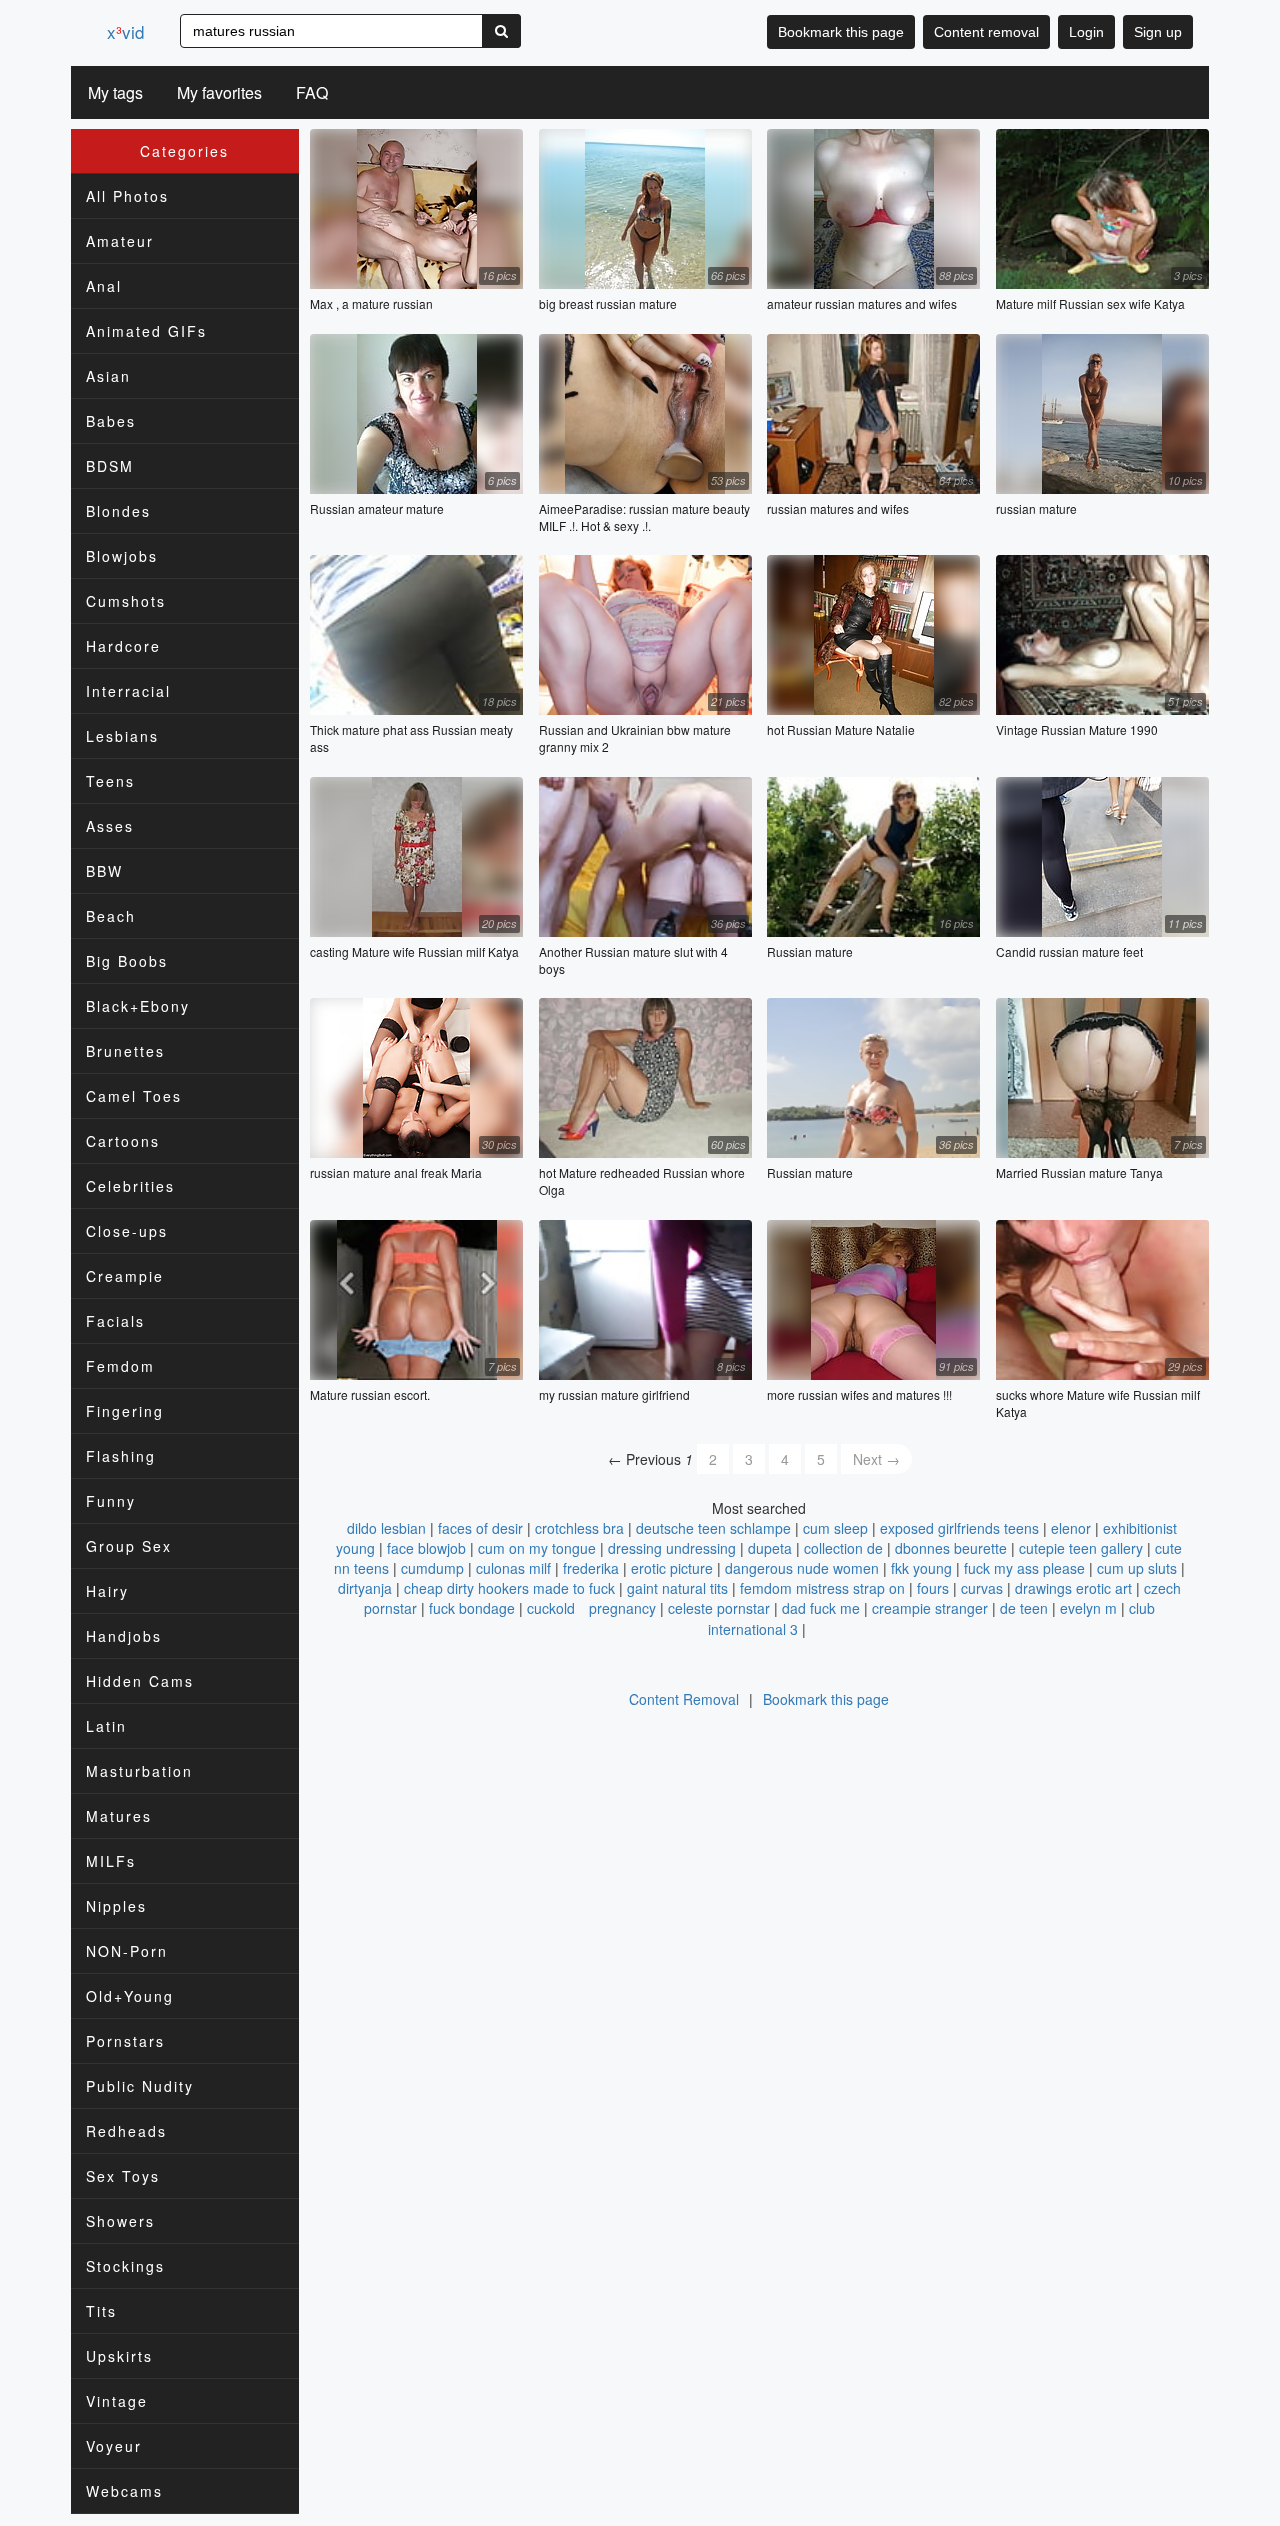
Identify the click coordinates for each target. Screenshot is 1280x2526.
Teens (110, 781)
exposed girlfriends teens (959, 1528)
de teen (1024, 1608)
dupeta (770, 1548)
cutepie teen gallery (1081, 1548)
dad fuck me (821, 1608)
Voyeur (114, 2446)
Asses (110, 826)
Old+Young (130, 1996)
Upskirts (119, 2356)
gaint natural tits (677, 1588)
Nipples (116, 1906)
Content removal (986, 32)
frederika (591, 1568)
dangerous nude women (802, 1568)
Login (1086, 32)
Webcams (124, 2491)
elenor (1071, 1528)
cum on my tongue (537, 1548)
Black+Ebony (138, 1006)
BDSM (110, 466)
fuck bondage (472, 1608)
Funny (111, 1501)
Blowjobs (122, 556)
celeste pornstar (719, 1608)
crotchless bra (579, 1528)
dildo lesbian (386, 1528)
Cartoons (123, 1141)
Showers (120, 2221)
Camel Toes (134, 1096)
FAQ (312, 92)
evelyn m (1088, 1608)
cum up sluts (1137, 1568)
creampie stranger (930, 1608)
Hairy (107, 1591)
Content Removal (684, 1699)
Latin (106, 1726)
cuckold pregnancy (591, 1608)
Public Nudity (140, 2086)
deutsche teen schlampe (713, 1528)
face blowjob (426, 1548)
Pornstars (125, 2041)
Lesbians (122, 736)
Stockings (125, 2266)
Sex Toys (123, 2176)
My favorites (219, 92)
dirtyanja (365, 1588)
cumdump (432, 1568)
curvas (982, 1588)
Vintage (117, 2401)
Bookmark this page (841, 32)
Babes (111, 421)
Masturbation (139, 1771)
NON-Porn (127, 1951)
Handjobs (124, 1636)
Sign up (1158, 32)
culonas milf (513, 1568)
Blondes (118, 511)
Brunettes (125, 1051)
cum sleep (835, 1528)
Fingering (125, 1411)
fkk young (921, 1568)
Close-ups (127, 1231)
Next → (876, 1459)
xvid (125, 31)
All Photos (127, 196)
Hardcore (123, 646)
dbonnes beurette (951, 1548)
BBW (104, 871)
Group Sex (129, 1546)
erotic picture (672, 1568)
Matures (119, 1816)
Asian (108, 376)
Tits (101, 2311)
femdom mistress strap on (822, 1588)
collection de (843, 1548)
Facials (115, 1321)
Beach (111, 916)
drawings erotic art (1073, 1588)
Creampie (125, 1276)
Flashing (121, 1456)
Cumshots (126, 601)
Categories (184, 151)
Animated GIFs (146, 331)
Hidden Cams (140, 1681)
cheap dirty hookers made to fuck (509, 1588)
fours (933, 1588)
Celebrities (130, 1186)
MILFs (111, 1861)
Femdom (120, 1366)
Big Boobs (127, 961)
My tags (115, 92)
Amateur (120, 241)
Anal (104, 286)
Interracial (128, 691)
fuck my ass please (1024, 1568)
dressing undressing (672, 1548)
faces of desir (480, 1528)
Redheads (126, 2131)
